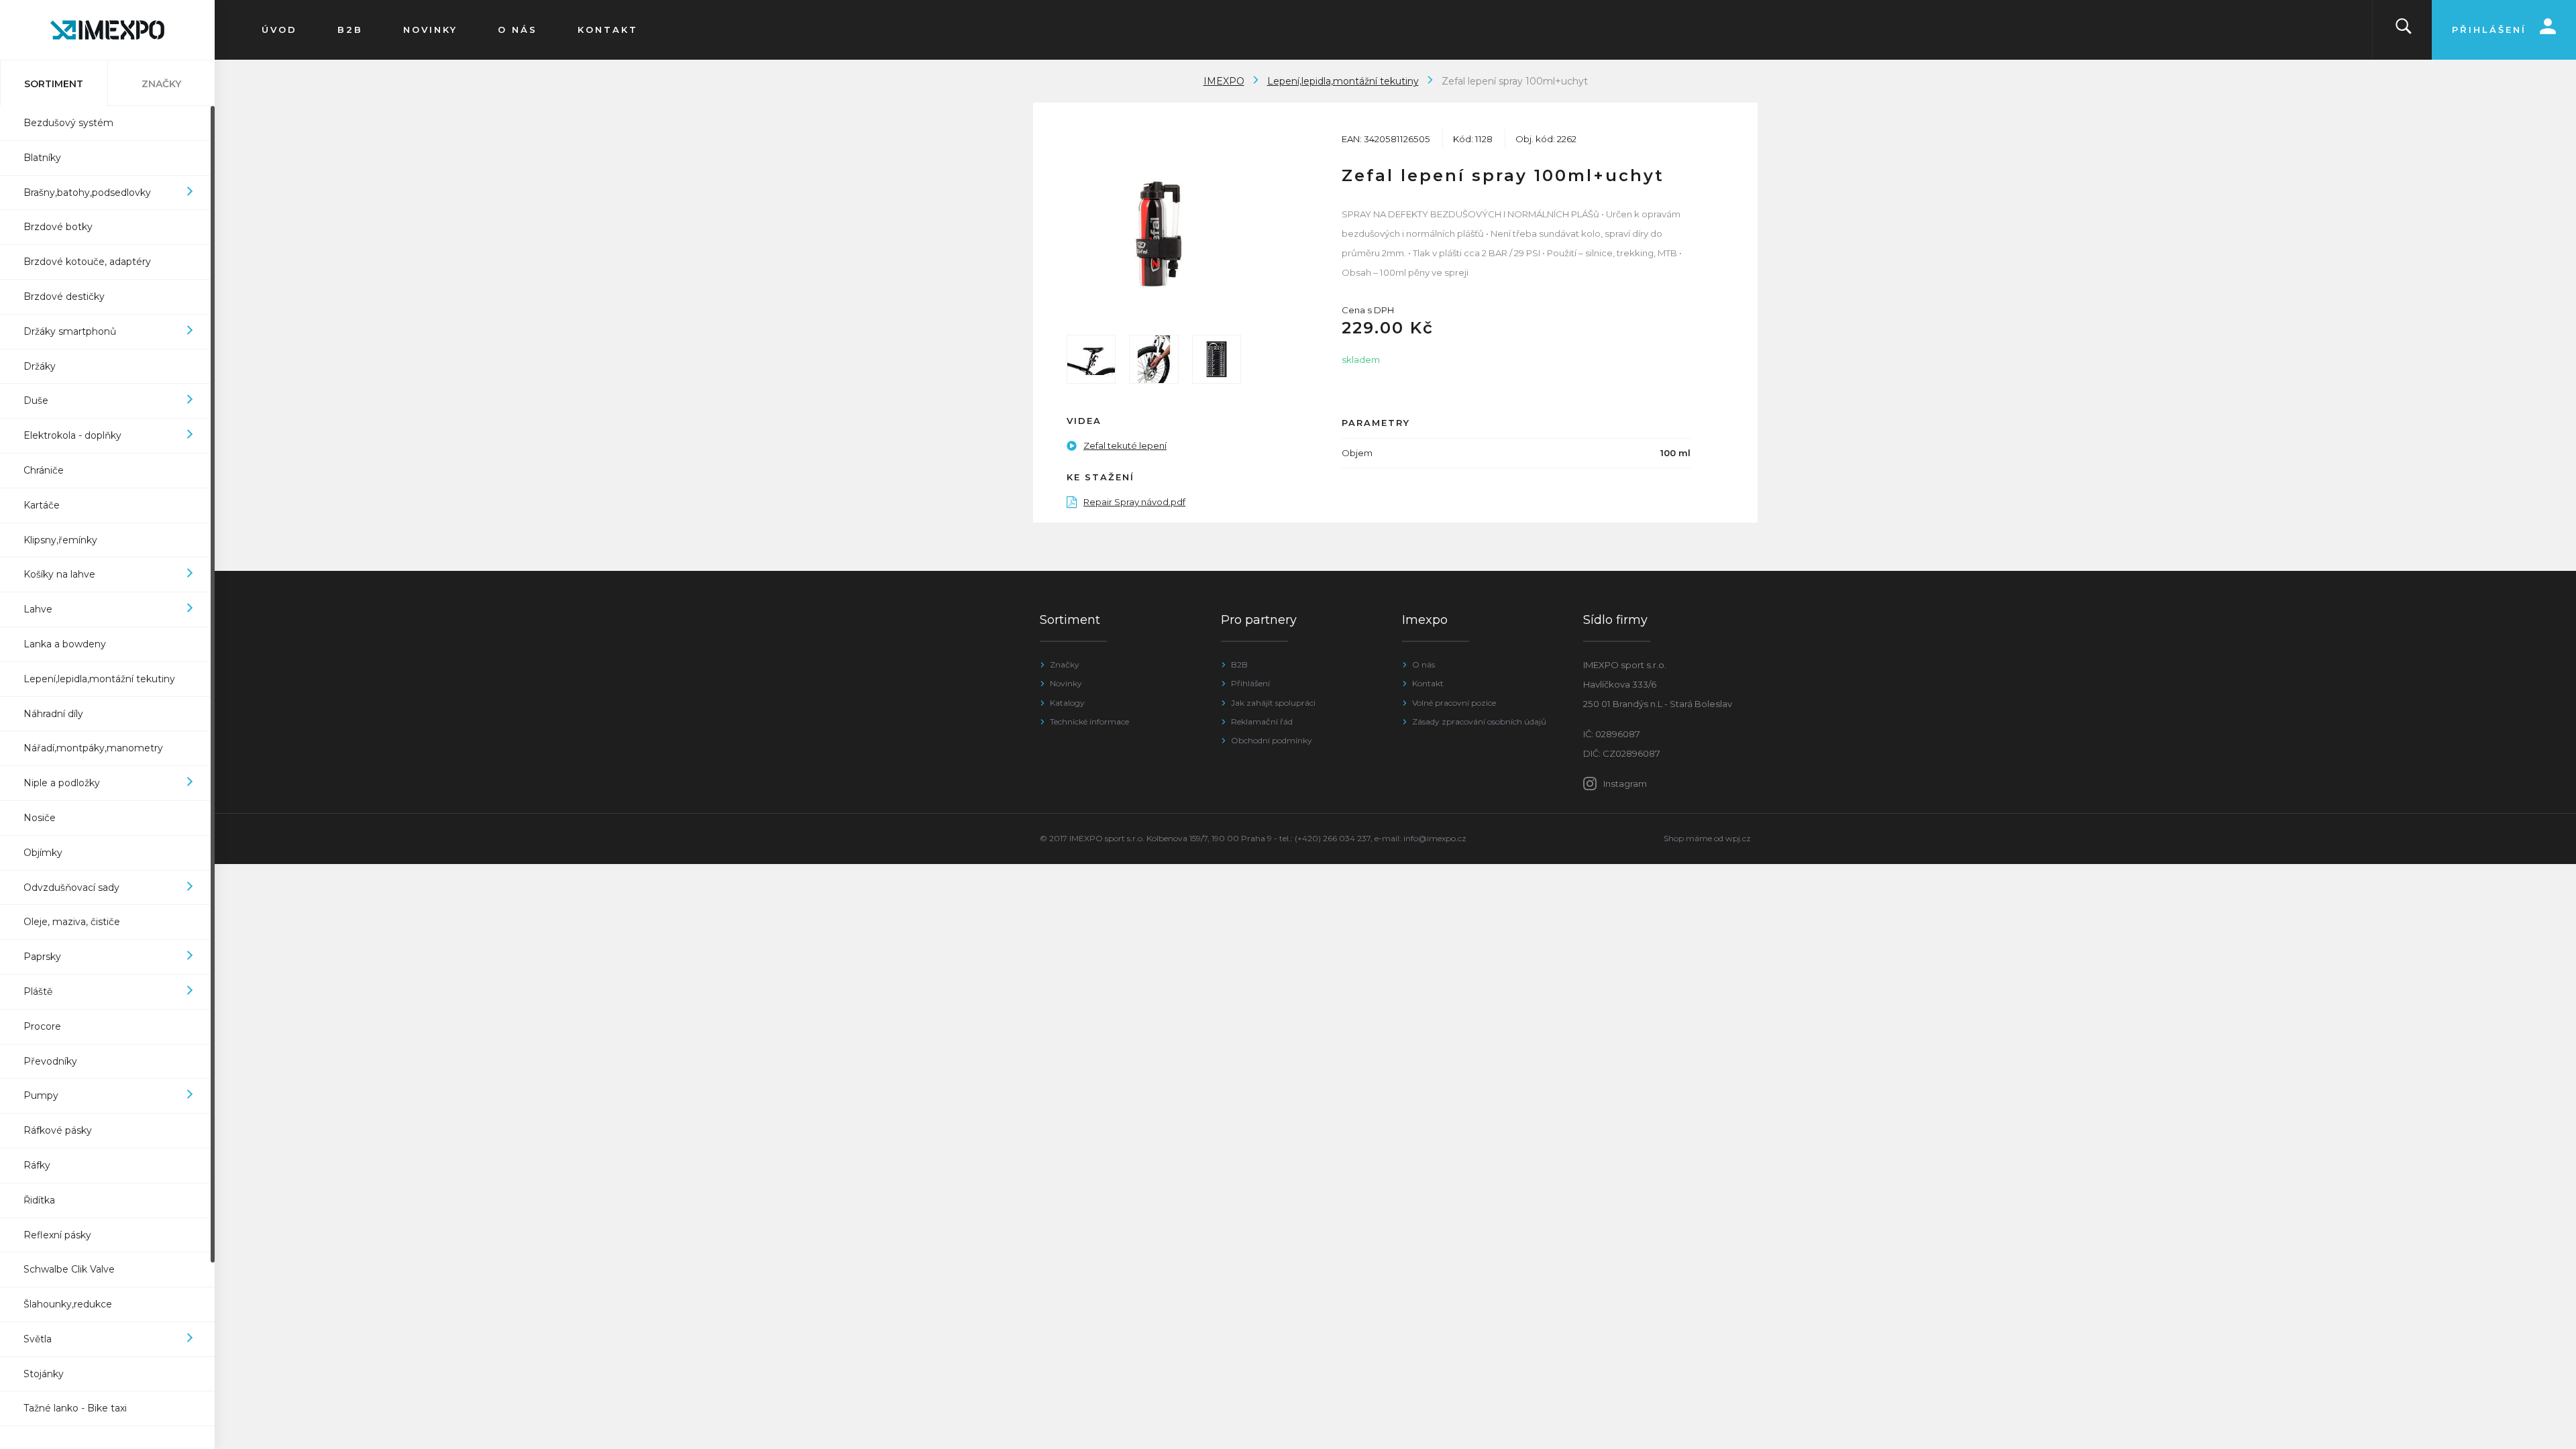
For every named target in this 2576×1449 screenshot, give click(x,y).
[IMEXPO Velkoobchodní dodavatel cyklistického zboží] (107, 30)
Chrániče (44, 470)
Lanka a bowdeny (65, 644)
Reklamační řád (1262, 721)
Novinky (1066, 683)
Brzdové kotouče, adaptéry (87, 262)
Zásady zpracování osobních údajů (1479, 721)
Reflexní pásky (57, 1235)
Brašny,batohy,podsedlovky (87, 193)
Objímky (43, 853)
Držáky (40, 366)
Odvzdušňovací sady (71, 888)
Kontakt (1428, 683)
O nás (1424, 664)
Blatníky (42, 158)
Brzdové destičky (64, 297)
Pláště (38, 991)
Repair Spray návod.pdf (1134, 502)
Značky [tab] (161, 84)
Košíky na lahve (59, 574)
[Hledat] (2404, 30)
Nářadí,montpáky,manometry (93, 748)
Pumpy (41, 1095)
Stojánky (44, 1374)
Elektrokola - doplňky (72, 435)
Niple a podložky (62, 783)
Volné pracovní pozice (1454, 703)
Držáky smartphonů (70, 331)
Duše (36, 400)
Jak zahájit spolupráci (1273, 703)
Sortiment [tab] (54, 84)
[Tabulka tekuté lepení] (1217, 359)
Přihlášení (1250, 683)
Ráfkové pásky (58, 1130)
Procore (42, 1026)
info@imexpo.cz (1435, 838)
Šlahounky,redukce (68, 1304)
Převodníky (50, 1061)
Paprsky (42, 957)
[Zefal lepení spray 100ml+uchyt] (1154, 233)
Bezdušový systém (68, 123)
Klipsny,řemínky (60, 540)
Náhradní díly (53, 714)
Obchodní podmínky (1272, 740)
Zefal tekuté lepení (1125, 445)
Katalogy (1067, 703)
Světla (38, 1339)
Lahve (38, 609)
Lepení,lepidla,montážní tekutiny (99, 679)
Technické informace (1089, 721)
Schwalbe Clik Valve (69, 1269)
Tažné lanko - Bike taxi (75, 1408)
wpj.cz (1738, 838)
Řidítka (39, 1200)
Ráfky (37, 1165)
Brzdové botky (58, 227)
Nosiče (40, 818)
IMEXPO (1224, 81)
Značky (1065, 664)
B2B (1239, 664)
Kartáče (42, 505)
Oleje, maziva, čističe (72, 922)
